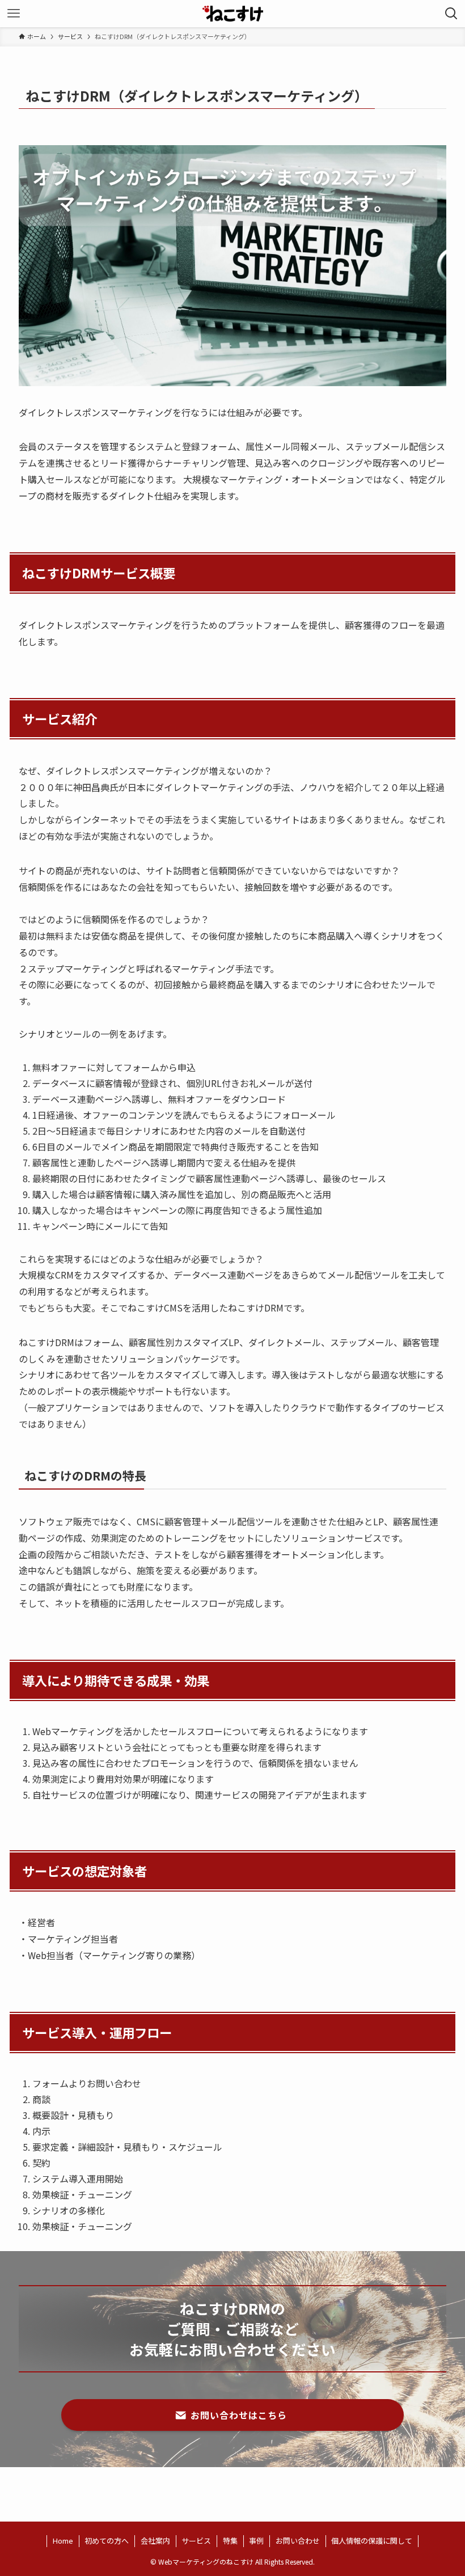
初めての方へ (107, 2541)
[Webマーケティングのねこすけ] (233, 14)
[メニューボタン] (14, 14)
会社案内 (155, 2541)
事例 (256, 2541)
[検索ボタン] (451, 14)
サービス (196, 2541)
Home (63, 2541)
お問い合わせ (298, 2541)
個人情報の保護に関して (372, 2541)
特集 (230, 2541)
